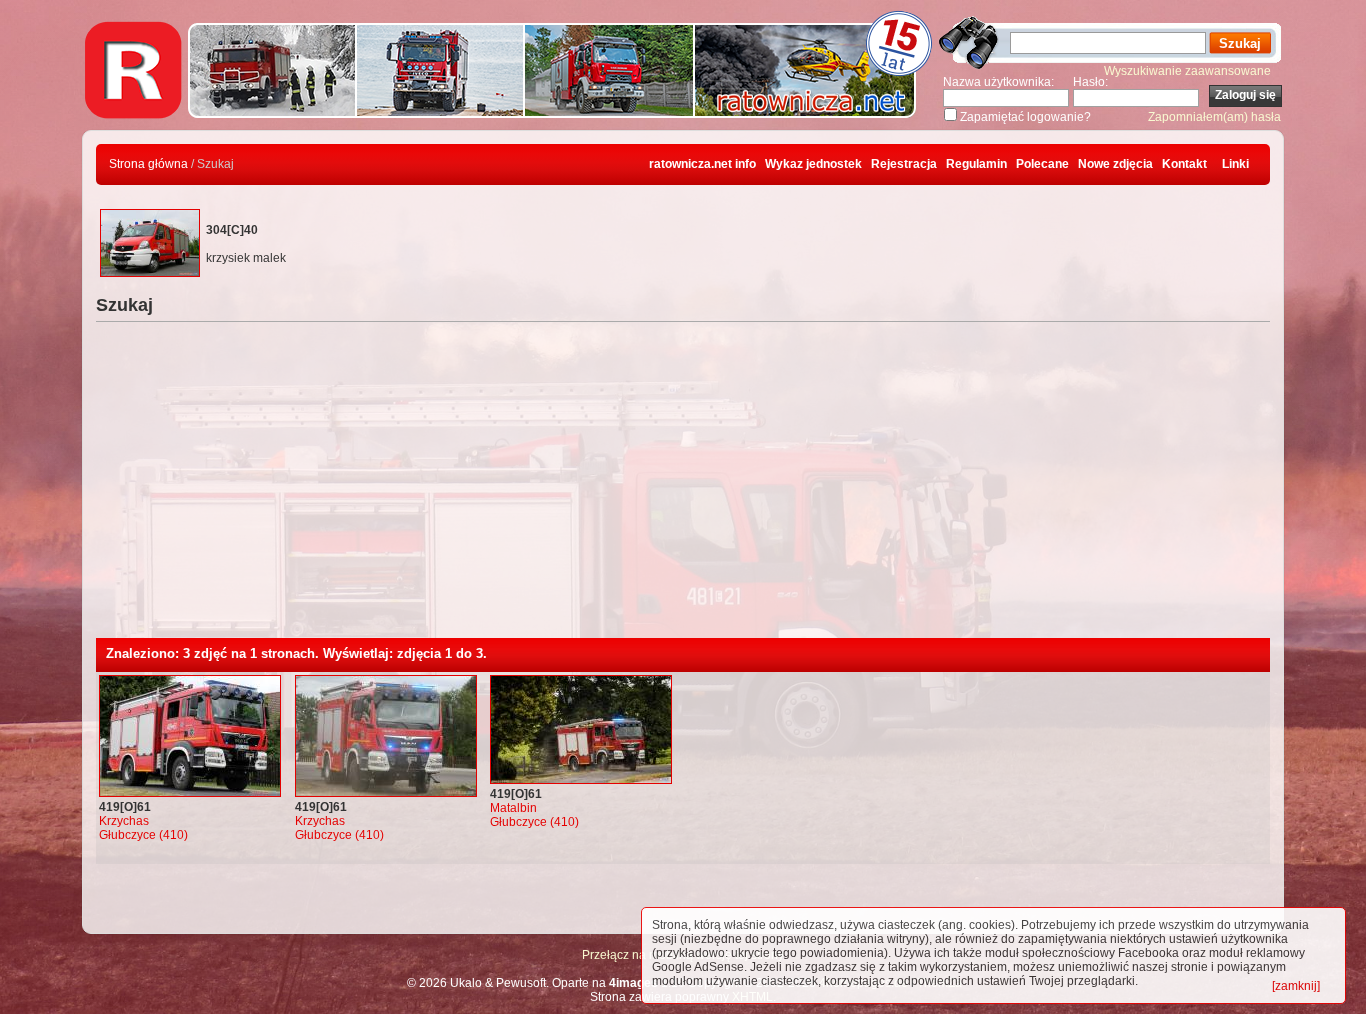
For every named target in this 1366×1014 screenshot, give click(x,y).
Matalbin (513, 808)
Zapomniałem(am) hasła (1214, 117)
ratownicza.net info (702, 164)
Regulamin (976, 164)
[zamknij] (1296, 986)
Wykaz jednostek (813, 164)
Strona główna (148, 164)
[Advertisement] (683, 488)
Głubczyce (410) (143, 835)
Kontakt (1184, 164)
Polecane (1042, 164)
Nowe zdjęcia (1115, 164)
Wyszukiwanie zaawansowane (1187, 71)
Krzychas (124, 821)
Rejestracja (904, 164)
